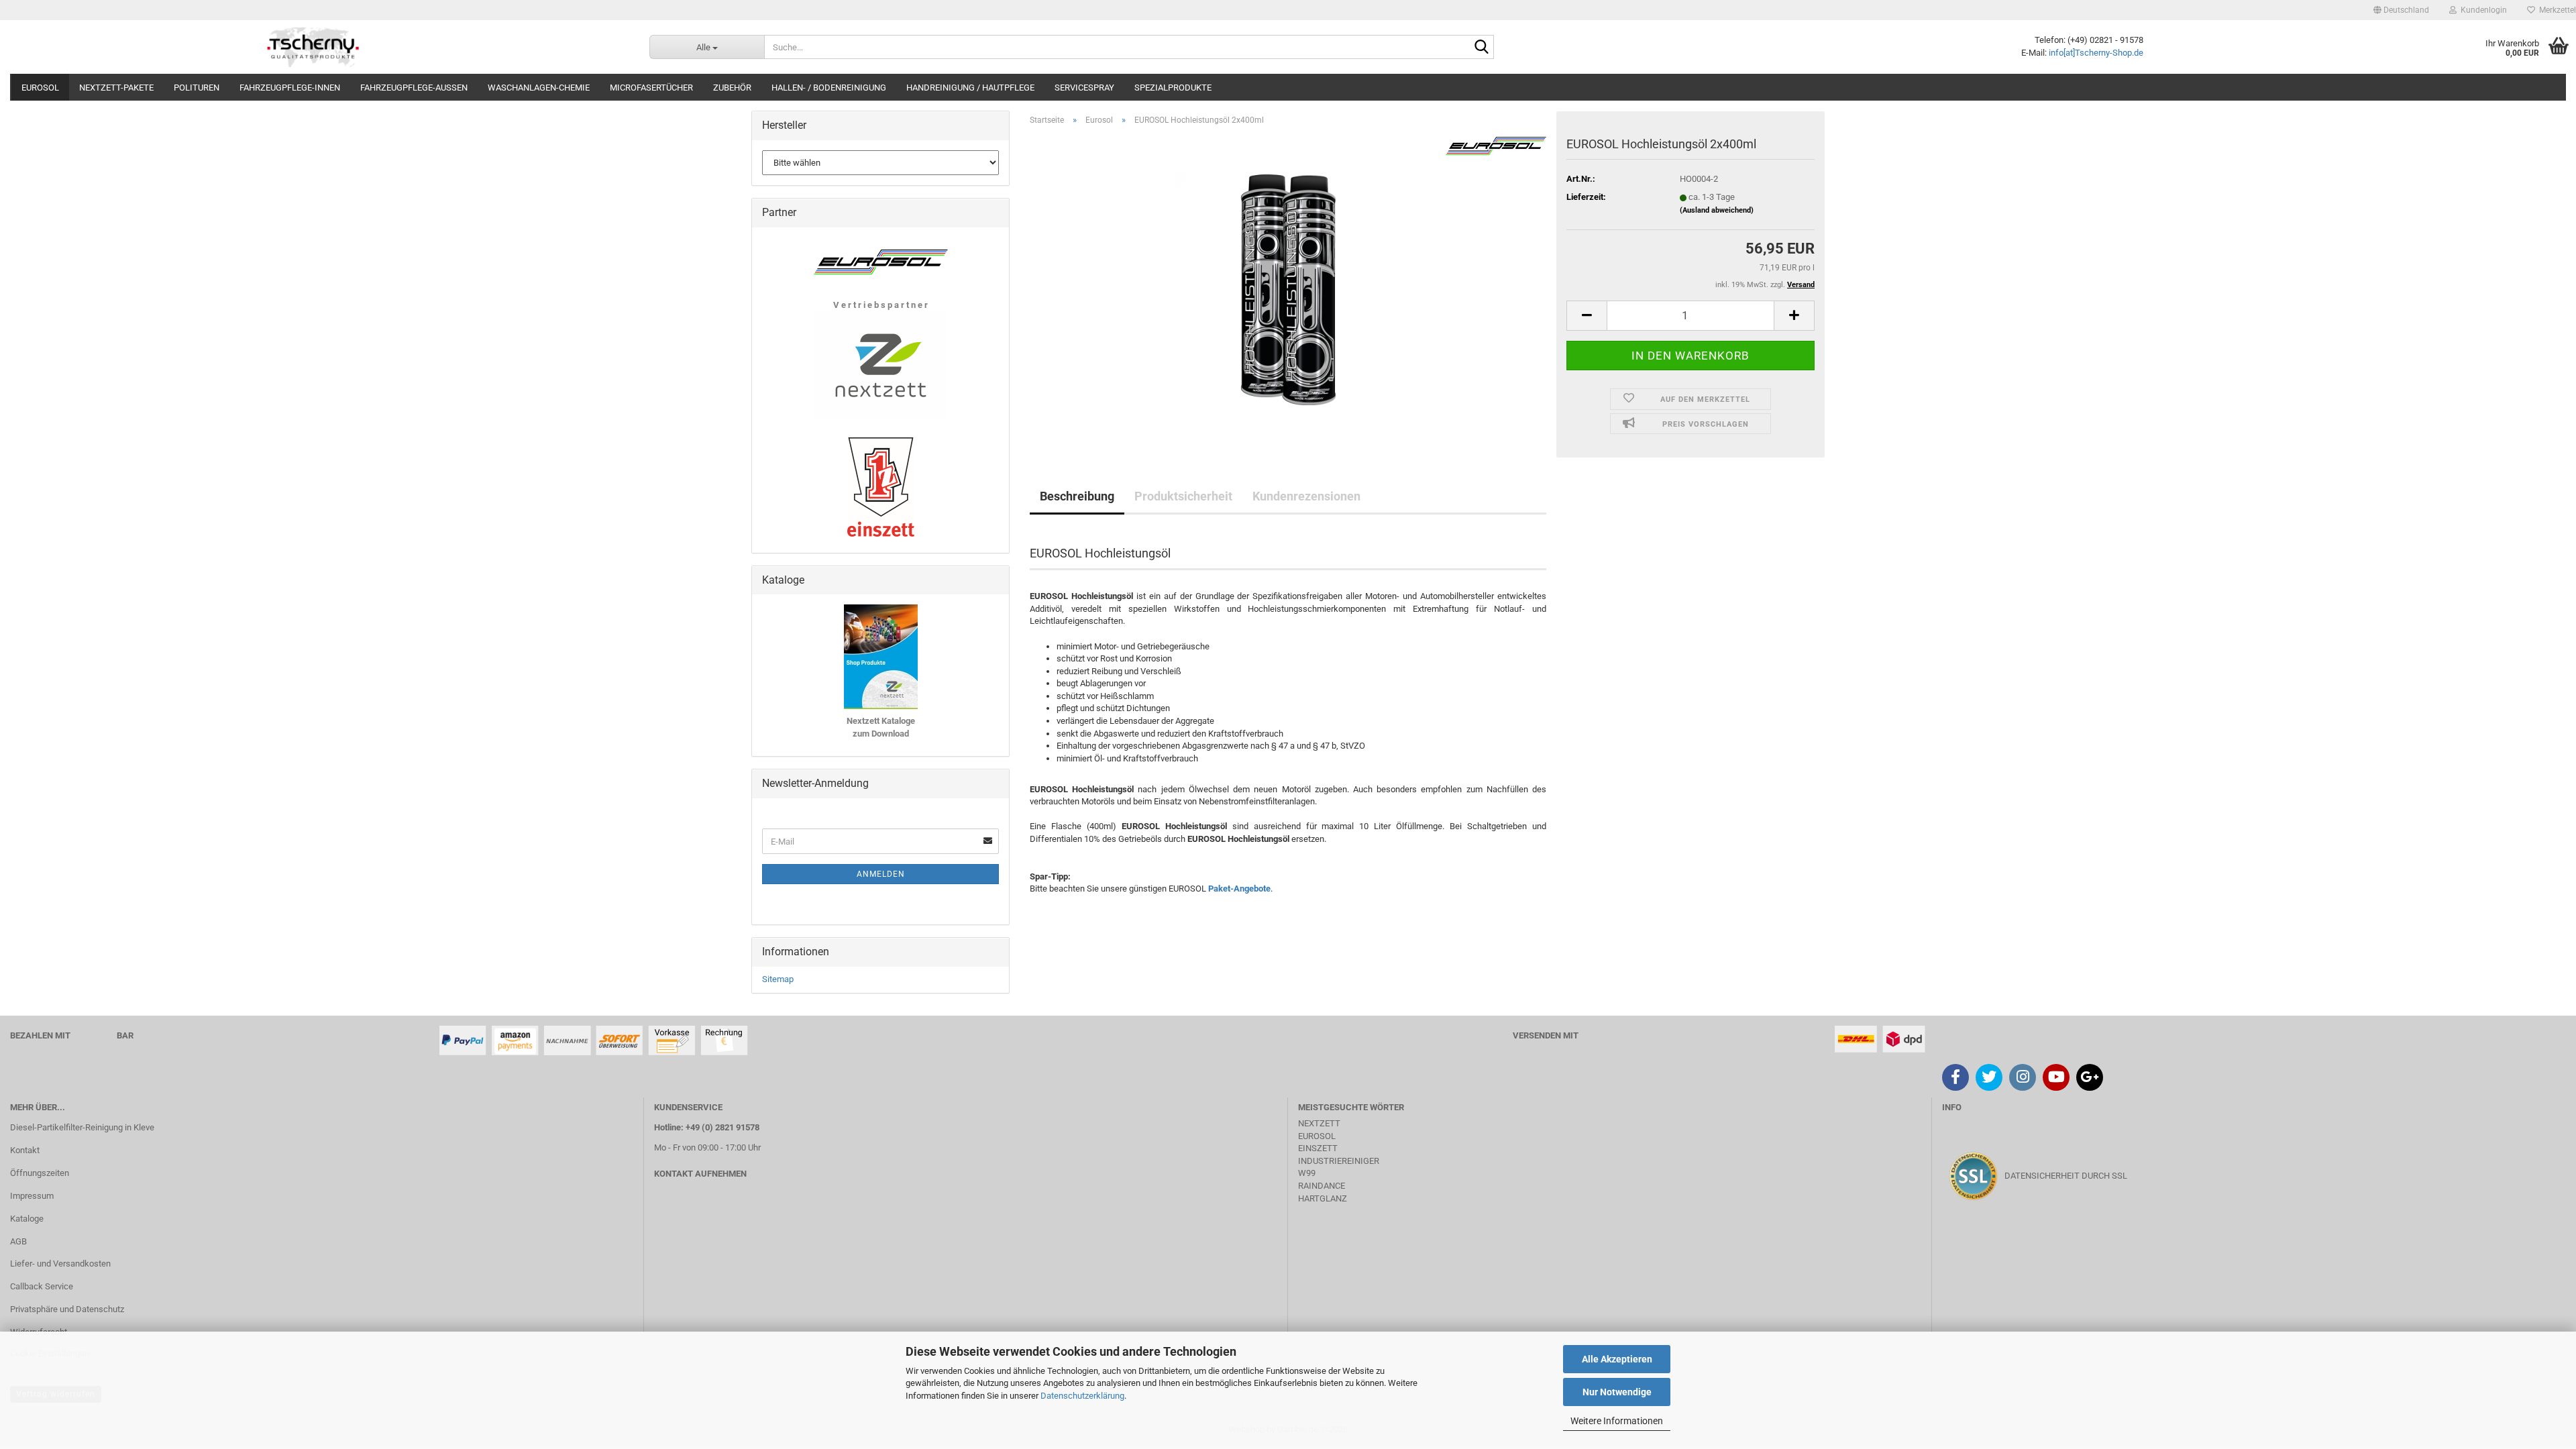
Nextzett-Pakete (116, 88)
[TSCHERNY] (315, 47)
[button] (2401, 10)
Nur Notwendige (1617, 1392)
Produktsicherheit (1183, 496)
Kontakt (25, 1150)
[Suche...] (1481, 48)
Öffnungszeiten (40, 1173)
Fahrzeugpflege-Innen (290, 88)
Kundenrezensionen (1306, 496)
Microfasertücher (651, 88)
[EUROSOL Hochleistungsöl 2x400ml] (1288, 287)
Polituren (197, 88)
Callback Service (42, 1286)
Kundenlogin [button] (2482, 10)
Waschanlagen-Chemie (539, 88)
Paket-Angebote (1239, 889)
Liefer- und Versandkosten (60, 1264)
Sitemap (778, 979)
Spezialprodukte (1173, 88)
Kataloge (27, 1219)
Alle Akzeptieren (1617, 1359)
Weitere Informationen (1617, 1421)
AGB (18, 1241)
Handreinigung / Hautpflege (970, 88)
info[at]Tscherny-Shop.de (2096, 53)
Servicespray (1084, 88)
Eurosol (40, 88)
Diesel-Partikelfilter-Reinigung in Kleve (82, 1127)
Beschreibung (1077, 496)
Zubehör (732, 88)
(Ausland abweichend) (1717, 210)
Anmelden (881, 874)
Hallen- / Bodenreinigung (829, 88)
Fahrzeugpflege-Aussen (414, 88)
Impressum (32, 1196)
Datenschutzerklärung (1082, 1396)
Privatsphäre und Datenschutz (67, 1309)
